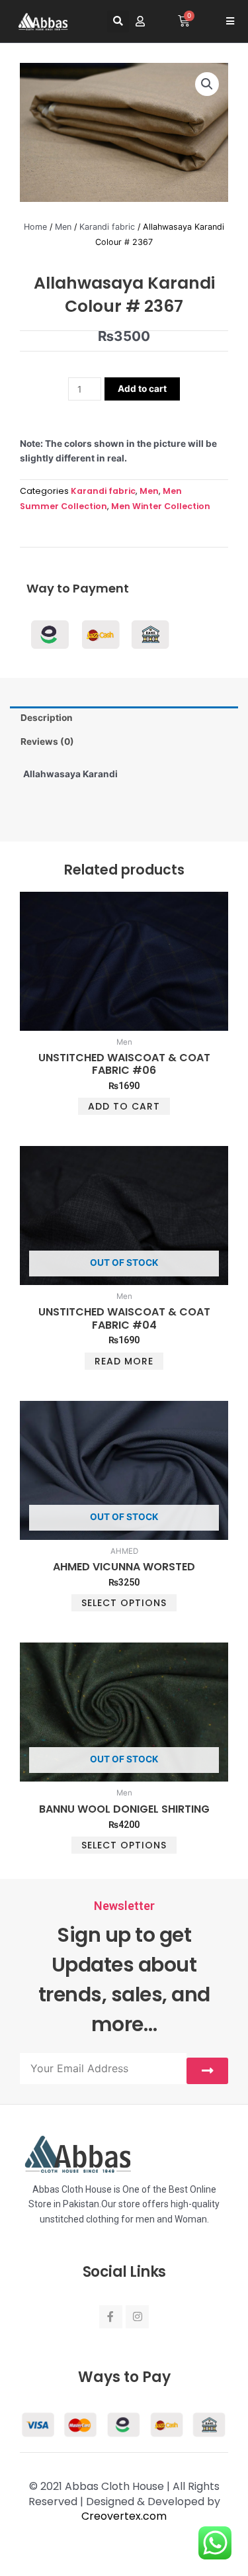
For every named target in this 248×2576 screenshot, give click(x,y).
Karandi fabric (107, 227)
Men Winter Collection (161, 506)
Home (35, 227)
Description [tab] (47, 718)
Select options (124, 1603)
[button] (118, 22)
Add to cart (142, 389)
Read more (124, 1361)
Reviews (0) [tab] (47, 741)
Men (63, 227)
